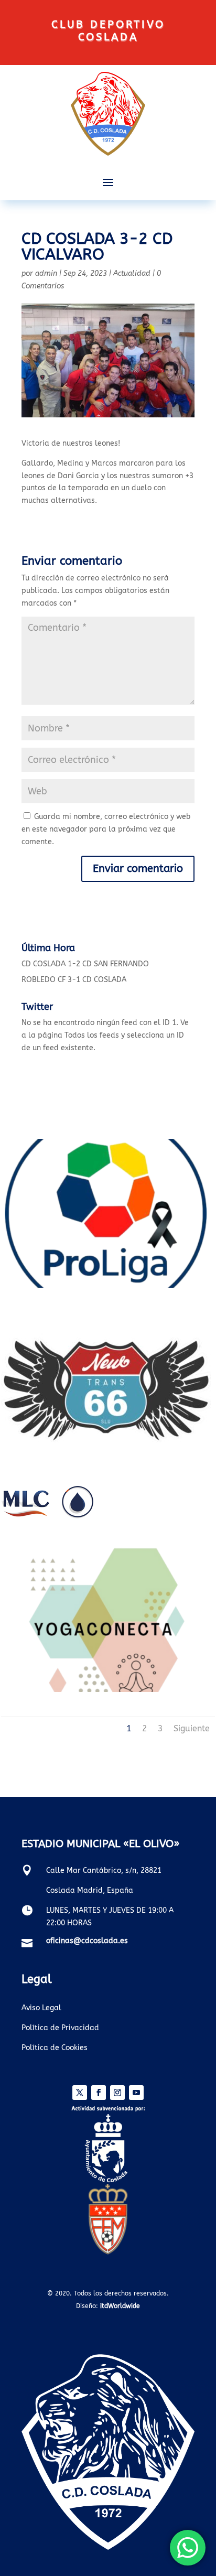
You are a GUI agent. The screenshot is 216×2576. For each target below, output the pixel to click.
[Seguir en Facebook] (99, 2093)
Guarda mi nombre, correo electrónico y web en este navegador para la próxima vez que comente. (106, 829)
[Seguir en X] (80, 2093)
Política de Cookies (55, 2048)
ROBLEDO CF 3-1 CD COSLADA (74, 980)
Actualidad (132, 273)
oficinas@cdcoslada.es (87, 1941)
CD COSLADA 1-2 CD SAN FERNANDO (85, 964)
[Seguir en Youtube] (136, 2093)
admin (46, 273)
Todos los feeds (92, 1035)
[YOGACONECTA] (106, 1690)
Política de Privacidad (60, 2028)
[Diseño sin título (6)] (106, 1285)
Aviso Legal (41, 2008)
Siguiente (192, 1728)
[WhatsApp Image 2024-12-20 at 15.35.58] (106, 1459)
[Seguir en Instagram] (117, 2093)
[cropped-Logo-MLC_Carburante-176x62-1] (47, 1516)
